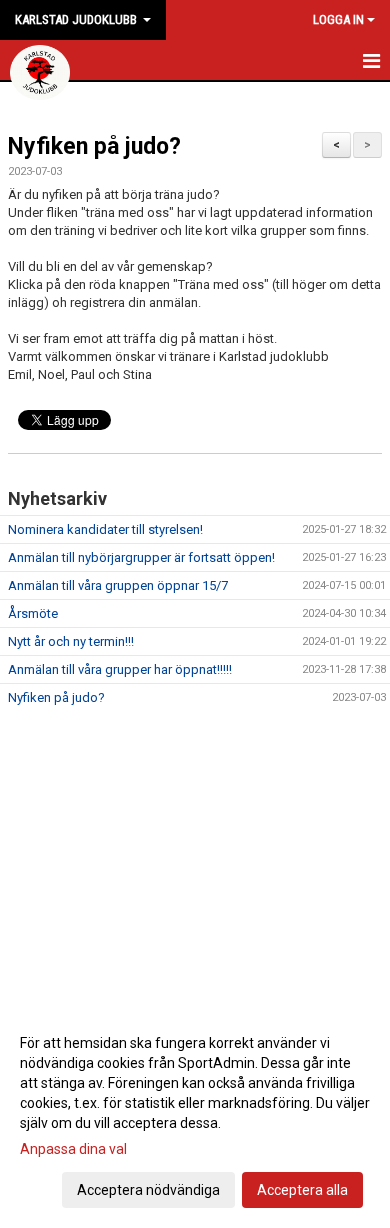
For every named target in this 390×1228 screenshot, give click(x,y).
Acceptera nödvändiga (148, 1190)
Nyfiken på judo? (94, 146)
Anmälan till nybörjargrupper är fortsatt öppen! (141, 557)
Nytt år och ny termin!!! (71, 641)
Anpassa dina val (73, 1149)
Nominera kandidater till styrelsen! (105, 529)
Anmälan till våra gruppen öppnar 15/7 (118, 585)
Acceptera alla (302, 1190)
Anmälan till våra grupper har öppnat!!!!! (120, 669)
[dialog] (195, 1115)
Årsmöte (33, 613)
